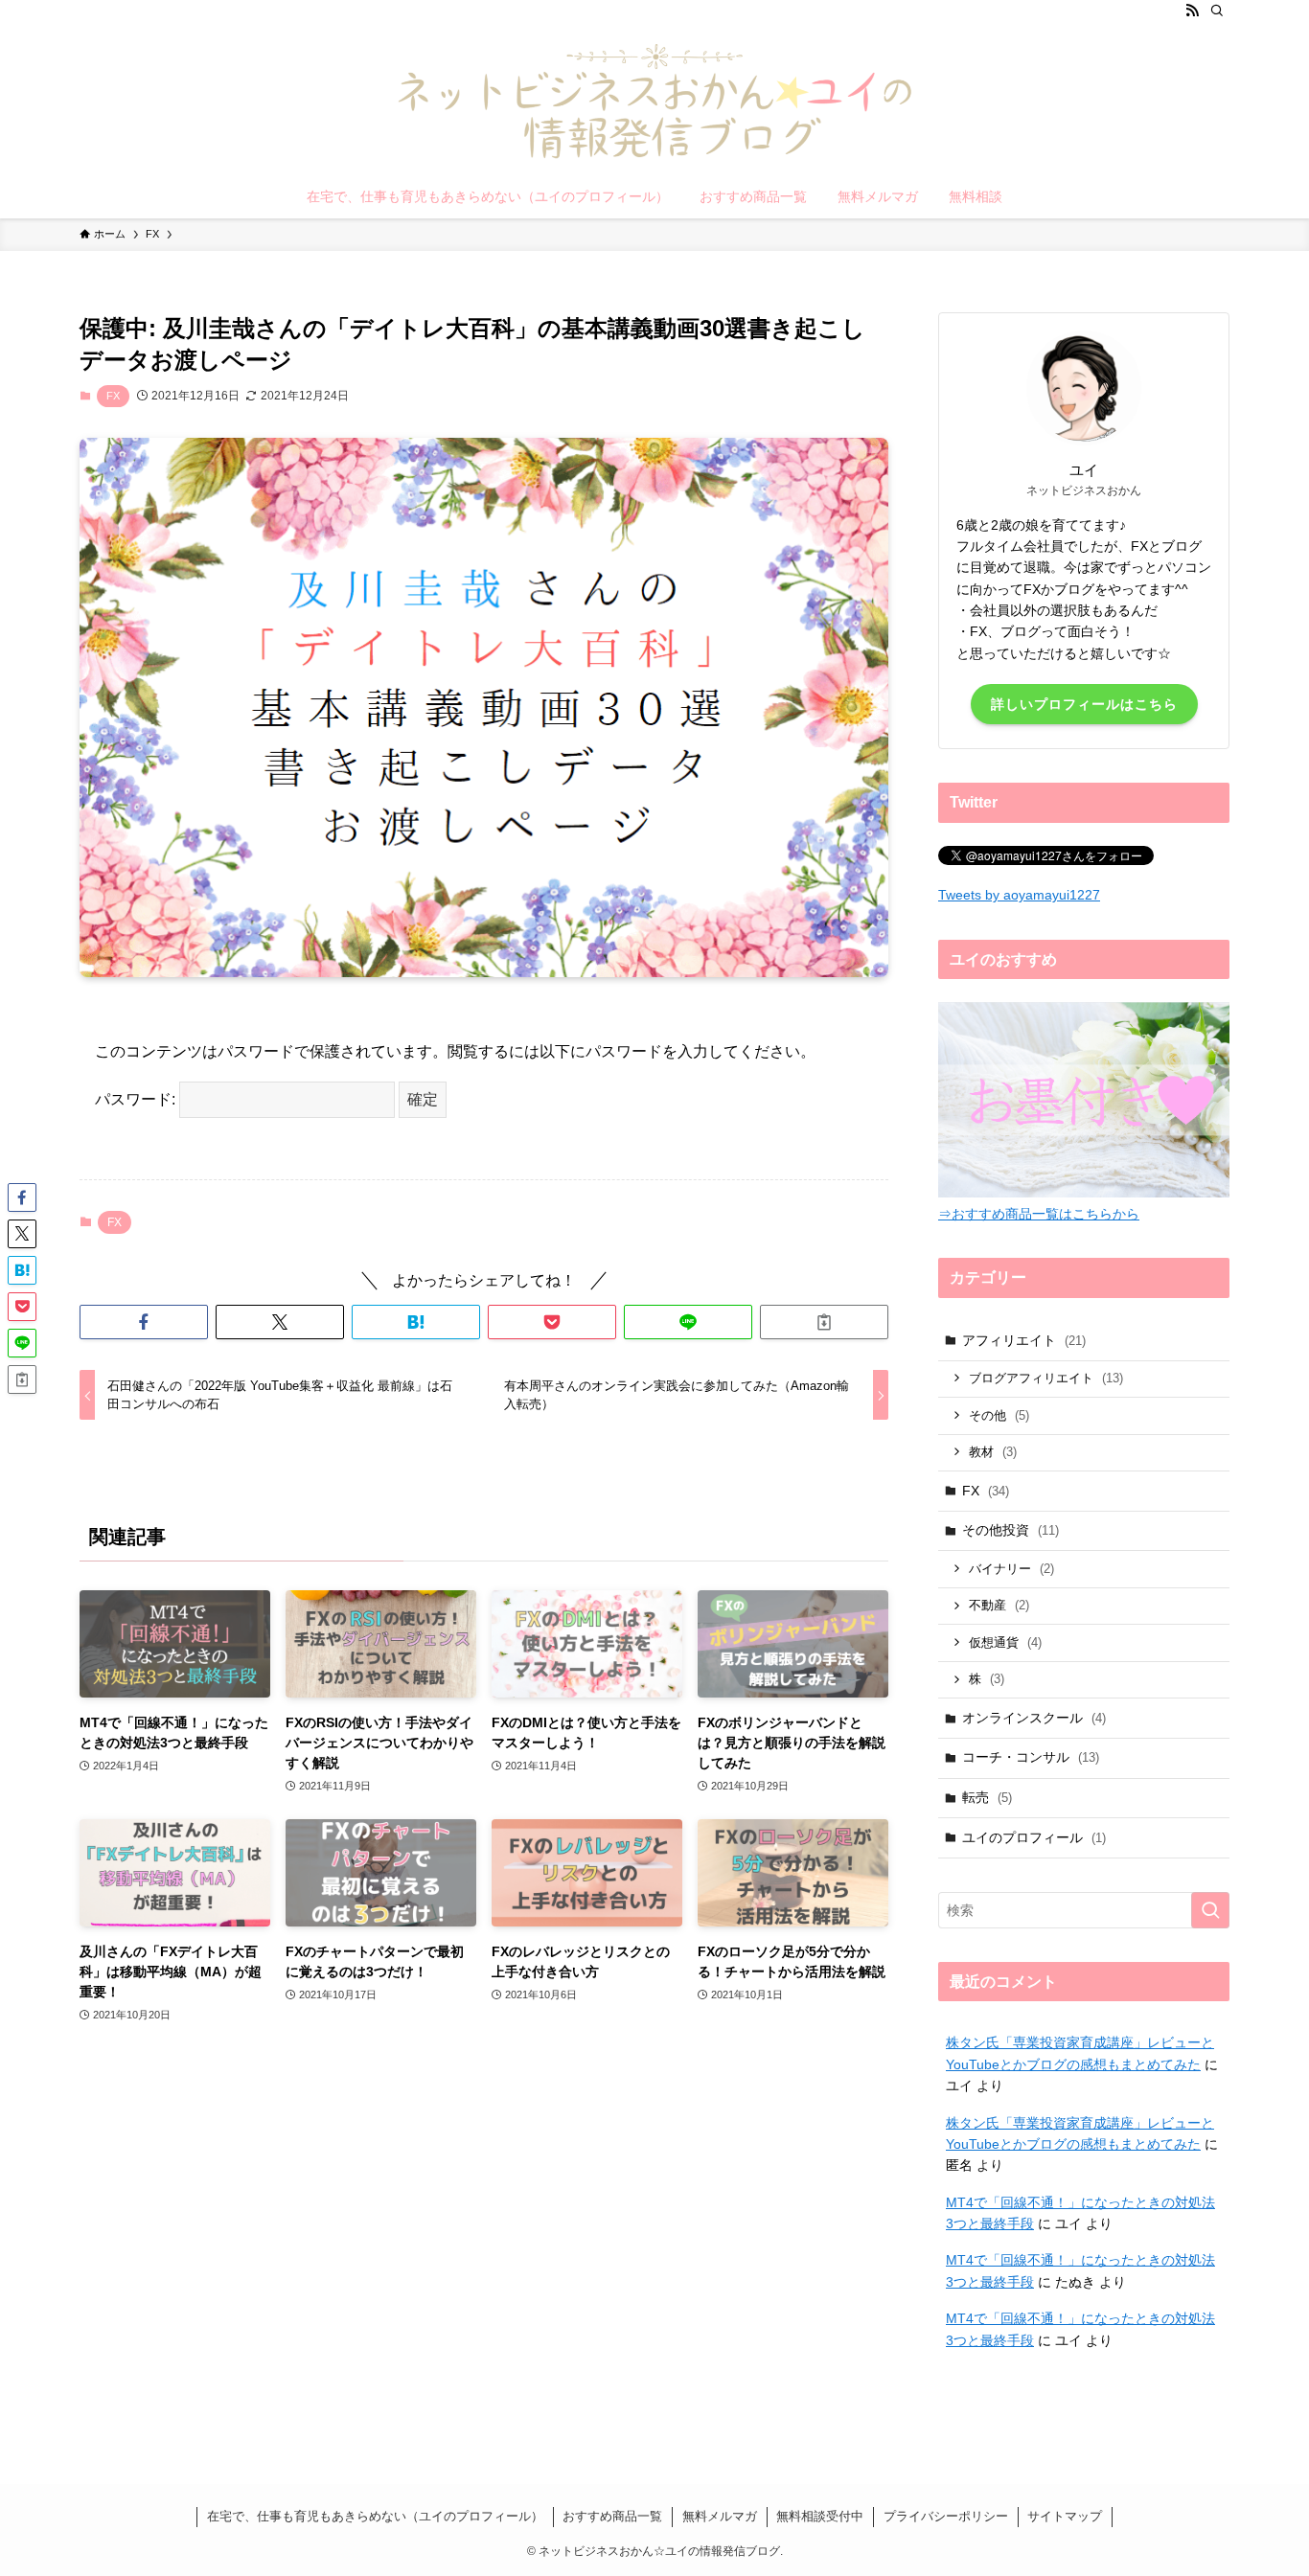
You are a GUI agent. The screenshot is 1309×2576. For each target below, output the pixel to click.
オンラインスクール (1034, 1718)
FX (113, 396)
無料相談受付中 (820, 2516)
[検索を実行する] (1210, 1910)
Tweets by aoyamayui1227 (1019, 895)
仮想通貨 (1005, 1642)
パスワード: (137, 1099)
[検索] (1217, 11)
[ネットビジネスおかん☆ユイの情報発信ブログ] (654, 102)
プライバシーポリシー (946, 2516)
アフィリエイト (1024, 1340)
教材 (993, 1452)
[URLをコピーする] (824, 1322)
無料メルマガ (720, 2516)
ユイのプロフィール (1034, 1837)
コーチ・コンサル (1031, 1757)
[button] (144, 1322)
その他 (999, 1415)
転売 (987, 1797)
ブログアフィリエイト (1046, 1378)
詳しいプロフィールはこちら (1084, 704)
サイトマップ (1065, 2516)
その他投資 (1010, 1530)
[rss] (1192, 11)
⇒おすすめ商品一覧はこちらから (1039, 1214)
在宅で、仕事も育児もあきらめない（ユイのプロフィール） (375, 2516)
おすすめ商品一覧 (612, 2516)
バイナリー (1011, 1569)
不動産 (999, 1605)
